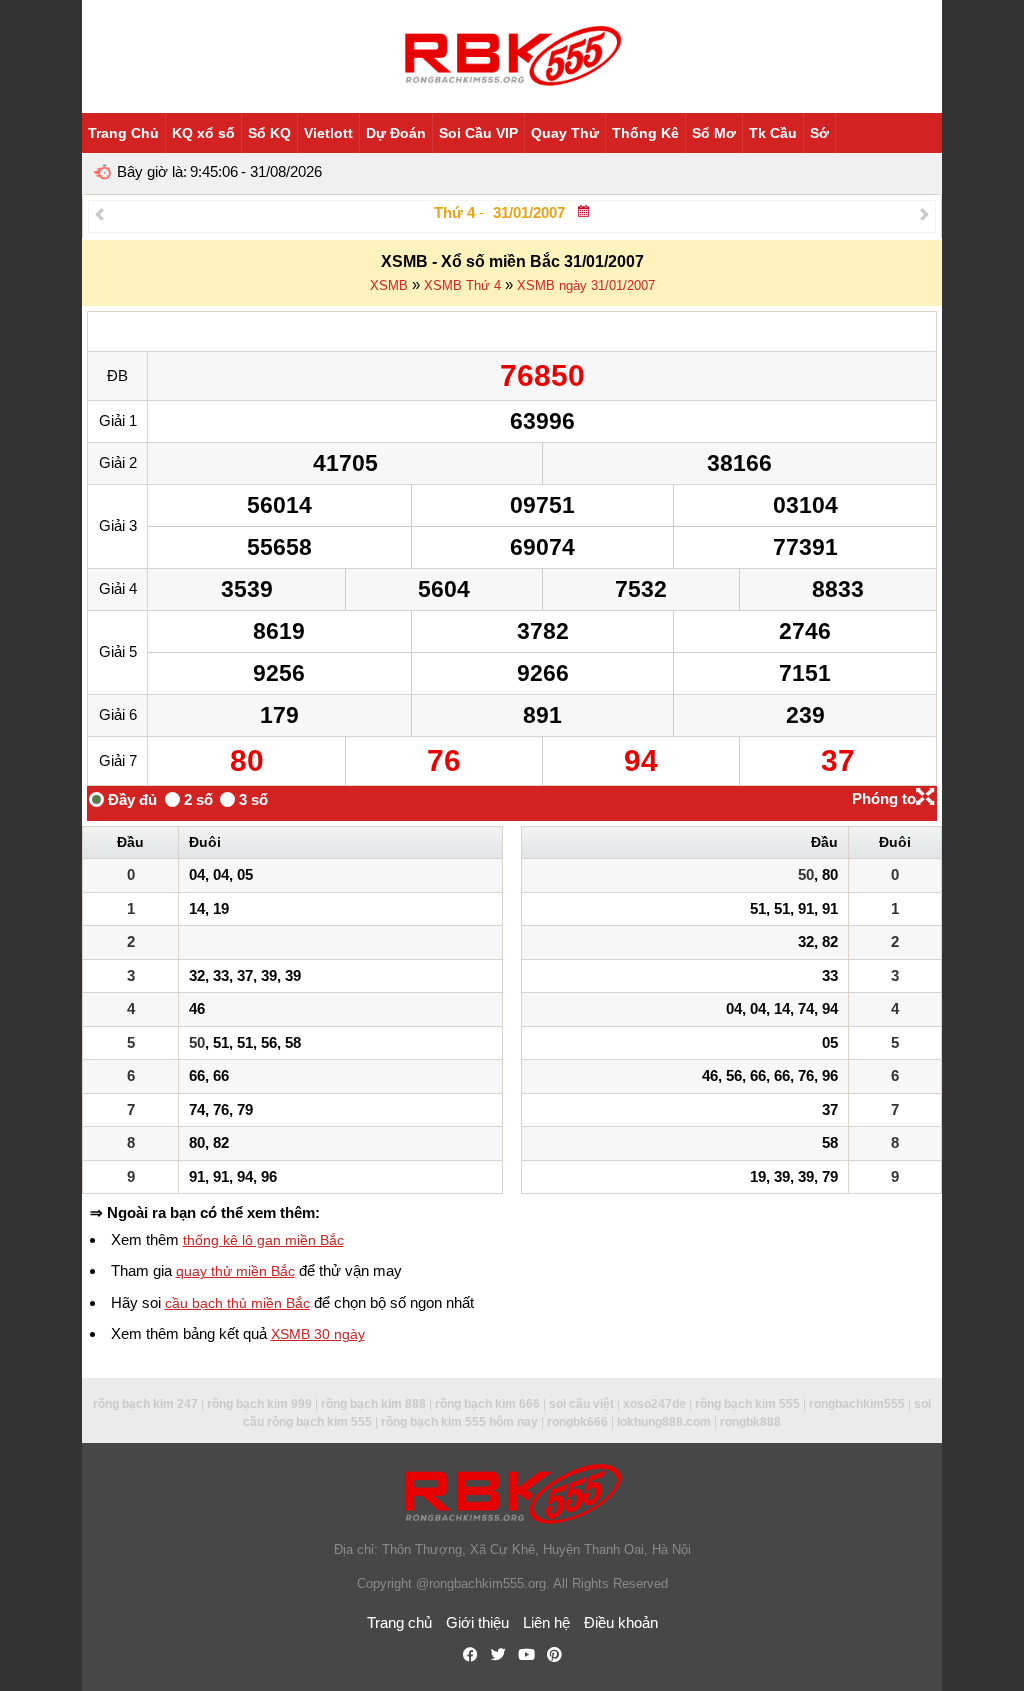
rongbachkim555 (857, 1404)
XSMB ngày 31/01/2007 (586, 285)
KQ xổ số (203, 133)
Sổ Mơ (714, 133)
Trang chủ (399, 1622)
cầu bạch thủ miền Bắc (237, 1303)
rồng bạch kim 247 (145, 1404)
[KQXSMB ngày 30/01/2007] (99, 213)
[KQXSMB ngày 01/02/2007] (924, 213)
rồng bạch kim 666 (487, 1404)
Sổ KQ (269, 133)
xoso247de (654, 1404)
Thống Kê (645, 133)
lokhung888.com (664, 1422)
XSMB (389, 285)
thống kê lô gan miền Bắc (263, 1240)
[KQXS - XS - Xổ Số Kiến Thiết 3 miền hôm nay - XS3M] (512, 56)
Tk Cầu (773, 133)
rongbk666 (577, 1422)
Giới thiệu (477, 1622)
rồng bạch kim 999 (259, 1404)
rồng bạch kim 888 (373, 1404)
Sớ (819, 133)
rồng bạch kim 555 (747, 1404)
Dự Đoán (396, 133)
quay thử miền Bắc (235, 1271)
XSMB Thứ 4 (462, 285)
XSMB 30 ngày (318, 1334)
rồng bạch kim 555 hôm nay (459, 1422)
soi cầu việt (581, 1404)
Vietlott (328, 133)
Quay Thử (565, 133)
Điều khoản (621, 1622)
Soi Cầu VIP (478, 133)
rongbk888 (750, 1422)
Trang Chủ (123, 133)
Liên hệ (546, 1622)
